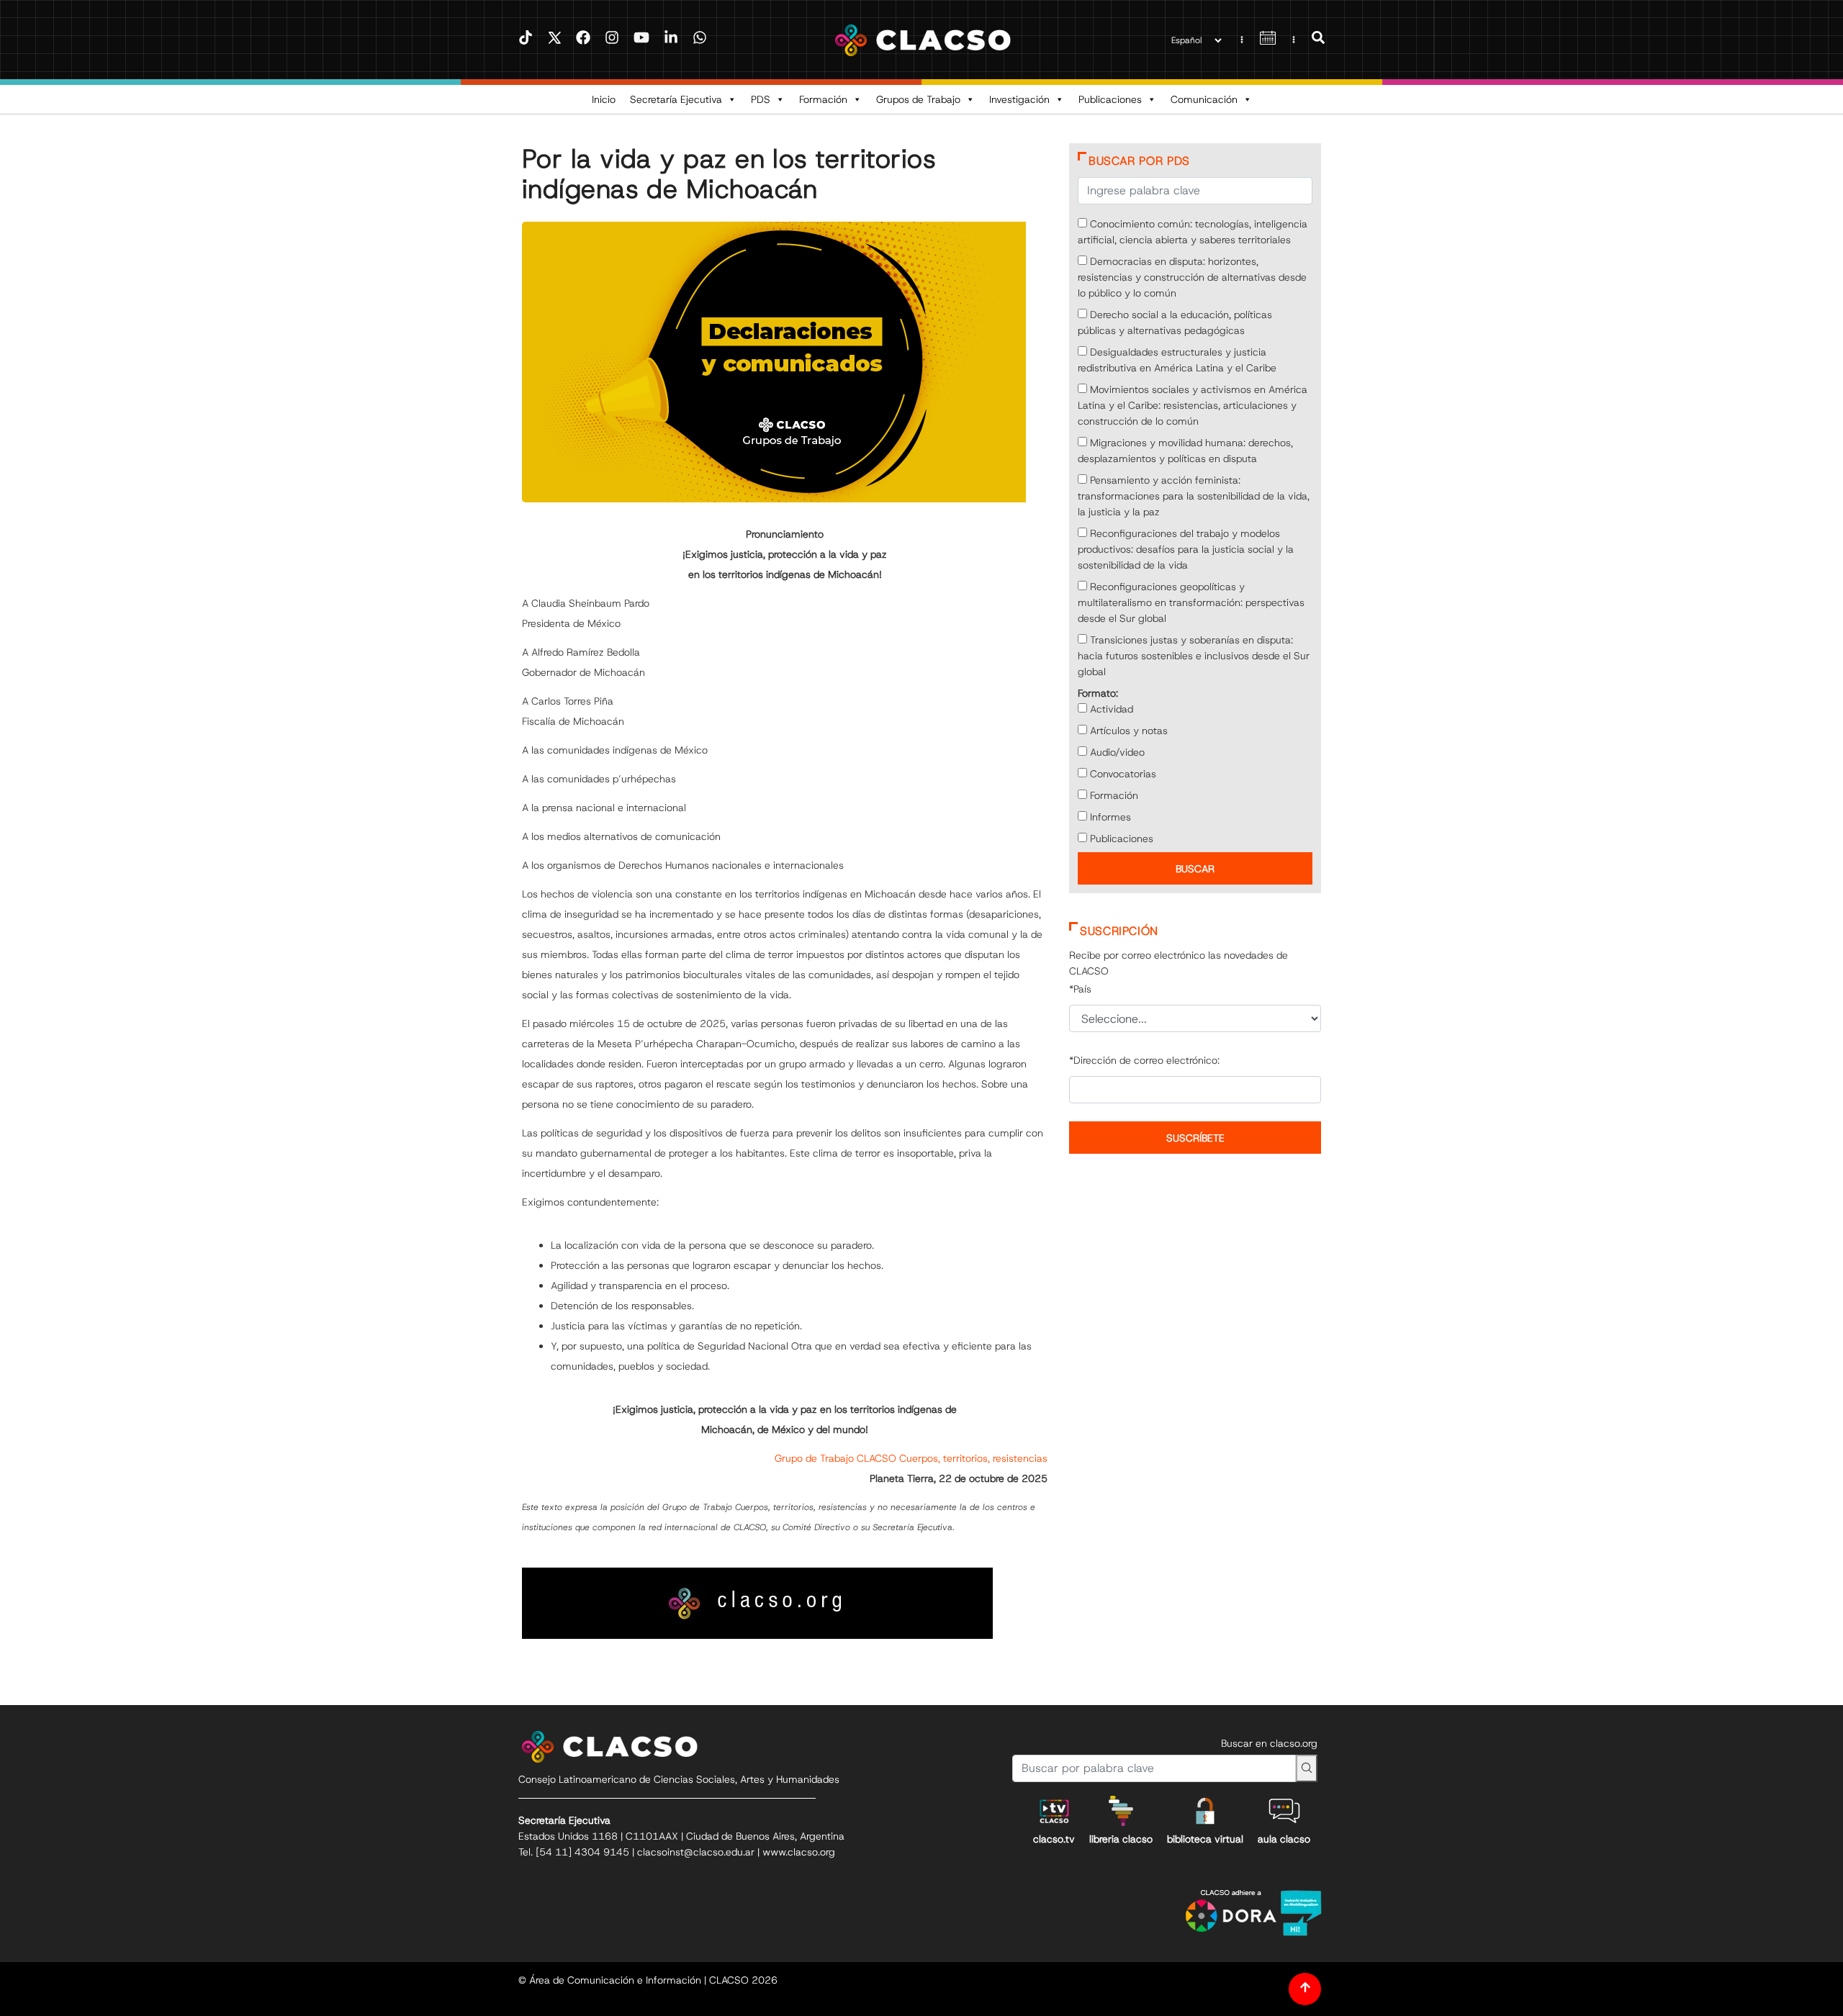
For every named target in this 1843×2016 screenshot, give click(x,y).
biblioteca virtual (1205, 1839)
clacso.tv (1054, 1839)
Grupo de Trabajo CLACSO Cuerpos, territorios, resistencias (911, 1458)
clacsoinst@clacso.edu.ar (696, 1852)
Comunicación (1204, 99)
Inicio (604, 99)
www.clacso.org (799, 1852)
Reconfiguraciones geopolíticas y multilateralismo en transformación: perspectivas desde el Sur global (1191, 602)
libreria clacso (1121, 1839)
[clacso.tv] (1054, 1811)
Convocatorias (1122, 774)
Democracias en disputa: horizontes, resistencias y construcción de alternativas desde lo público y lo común (1192, 277)
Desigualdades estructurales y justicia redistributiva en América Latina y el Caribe (1177, 360)
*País (1080, 989)
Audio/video (1116, 752)
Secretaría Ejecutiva (676, 99)
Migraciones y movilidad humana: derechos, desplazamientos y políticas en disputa (1185, 451)
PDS (761, 99)
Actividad (1110, 709)
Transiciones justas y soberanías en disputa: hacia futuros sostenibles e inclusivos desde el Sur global (1194, 656)
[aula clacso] (1284, 1811)
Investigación (1019, 99)
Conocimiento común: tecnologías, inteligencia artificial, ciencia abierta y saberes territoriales (1193, 232)
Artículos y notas (1127, 731)
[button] (1318, 40)
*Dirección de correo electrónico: (1144, 1060)
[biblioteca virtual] (1205, 1811)
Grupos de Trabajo (918, 99)
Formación (823, 99)
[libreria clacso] (1121, 1811)
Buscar (1195, 869)
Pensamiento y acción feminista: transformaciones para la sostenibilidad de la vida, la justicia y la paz (1194, 496)
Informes (1109, 817)
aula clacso (1284, 1839)
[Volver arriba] (1305, 1989)
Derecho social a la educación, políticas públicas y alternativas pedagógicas (1175, 322)
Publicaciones (1110, 99)
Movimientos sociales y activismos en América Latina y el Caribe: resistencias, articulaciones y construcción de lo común (1193, 405)
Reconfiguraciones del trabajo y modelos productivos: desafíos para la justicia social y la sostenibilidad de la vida (1186, 549)
